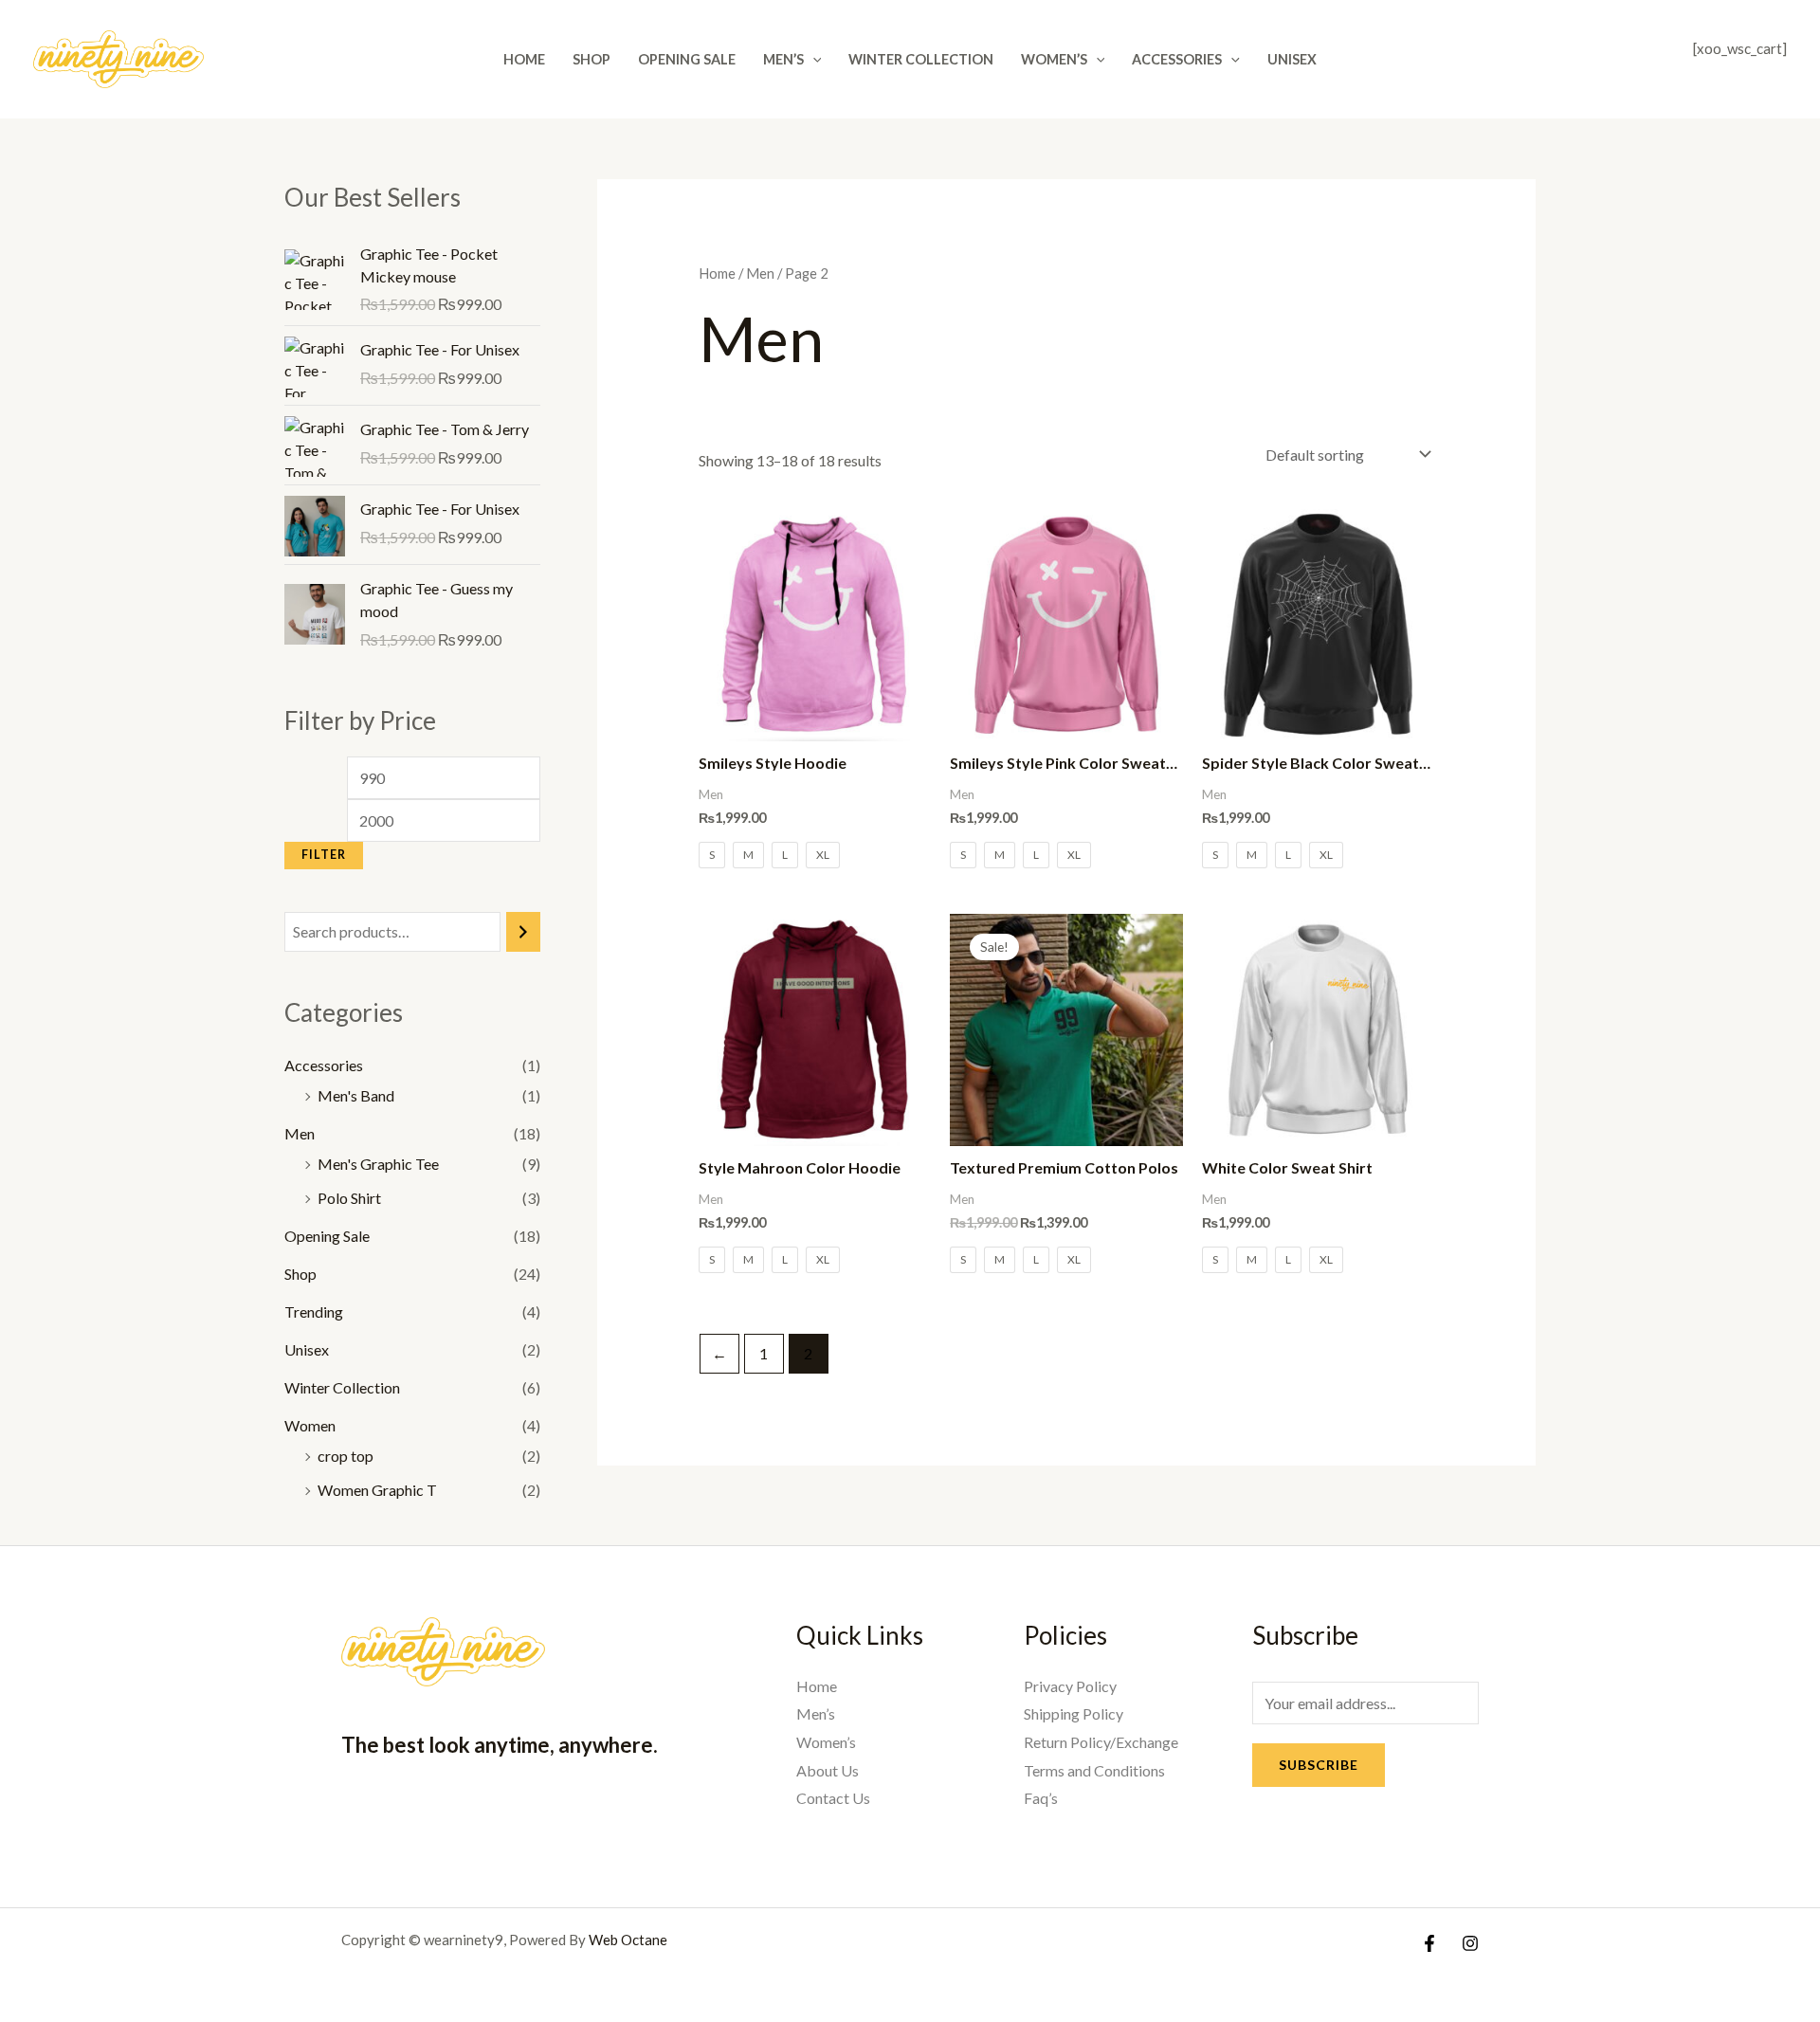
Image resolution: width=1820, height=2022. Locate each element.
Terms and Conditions (1094, 1770)
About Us (828, 1770)
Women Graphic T (377, 1490)
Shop (591, 59)
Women (310, 1425)
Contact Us (833, 1798)
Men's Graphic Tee (378, 1164)
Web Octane (628, 1940)
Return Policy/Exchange (1101, 1742)
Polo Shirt (349, 1198)
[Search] (523, 932)
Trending (314, 1312)
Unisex (1292, 59)
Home (524, 59)
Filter (324, 855)
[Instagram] (1470, 1943)
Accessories (1177, 59)
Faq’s (1041, 1798)
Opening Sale (687, 59)
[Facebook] (1429, 1943)
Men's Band (356, 1095)
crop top (346, 1456)
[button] (813, 59)
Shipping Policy (1074, 1713)
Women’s (1054, 59)
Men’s (783, 59)
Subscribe (1319, 1765)
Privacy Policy (1070, 1686)
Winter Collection (921, 59)
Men (300, 1133)
